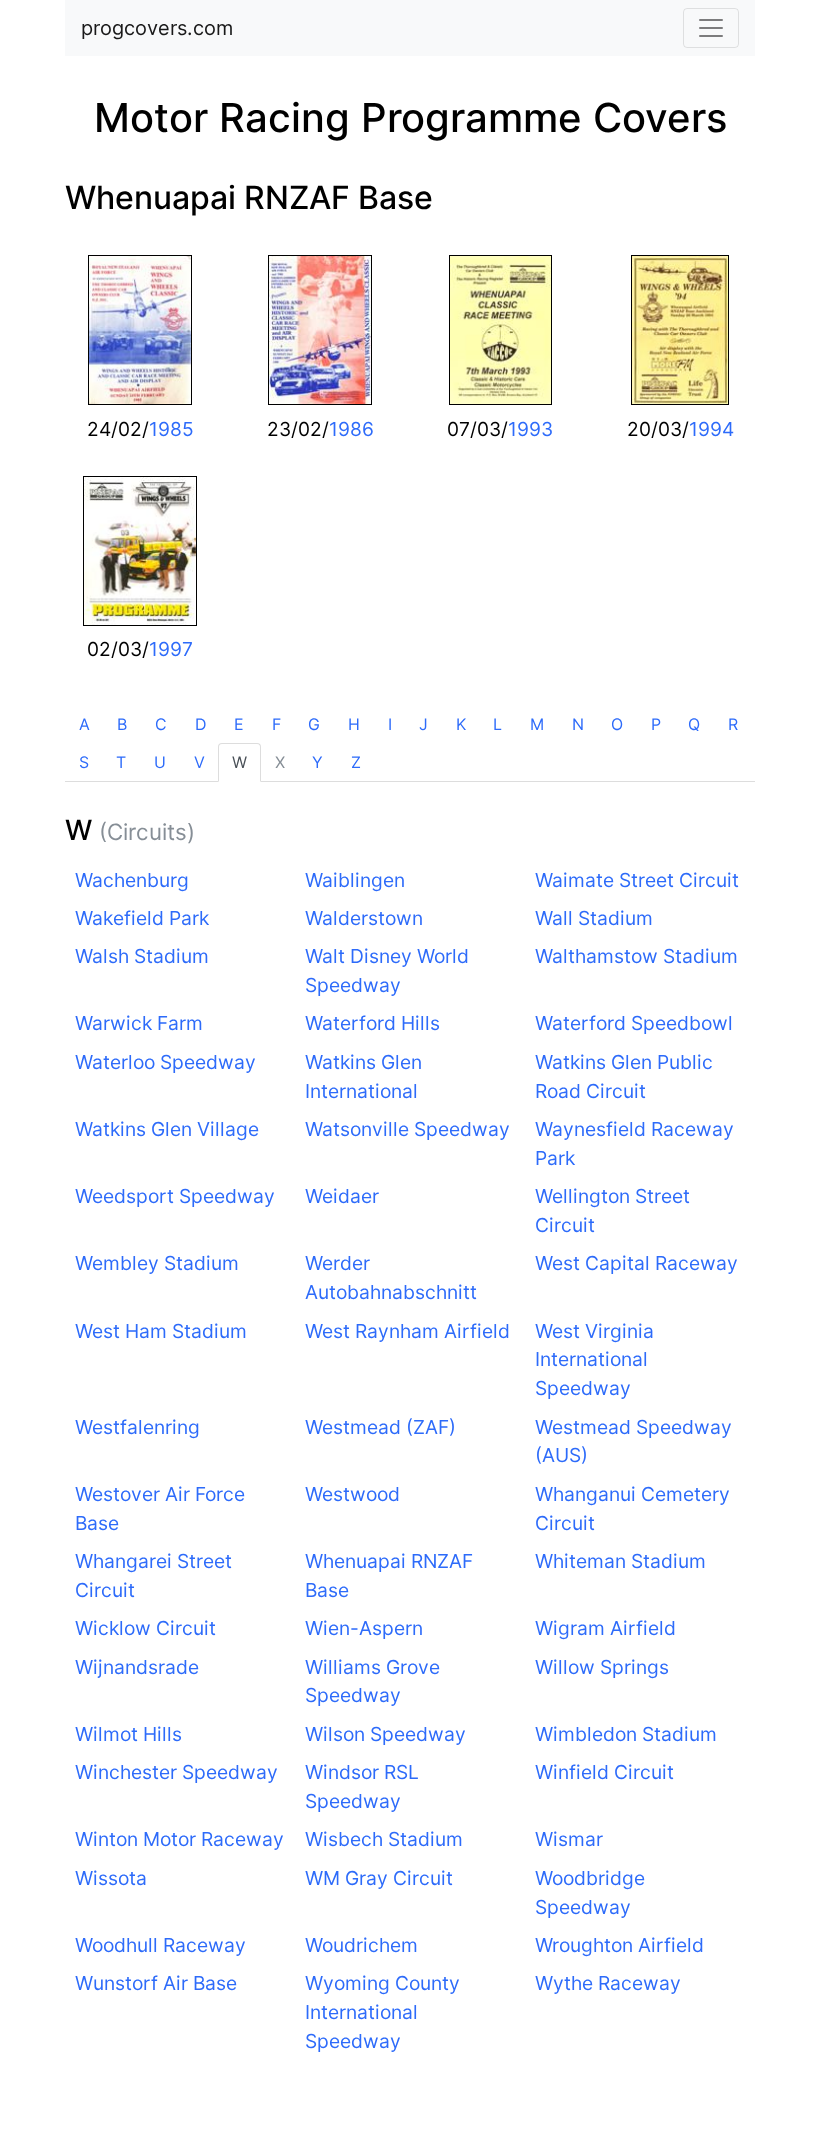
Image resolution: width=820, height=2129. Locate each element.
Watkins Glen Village (167, 1129)
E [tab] (239, 724)
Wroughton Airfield (619, 1945)
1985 (171, 429)
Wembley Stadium (157, 1263)
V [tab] (199, 762)
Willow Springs (602, 1667)
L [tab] (497, 724)
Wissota (111, 1878)
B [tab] (122, 724)
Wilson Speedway (385, 1734)
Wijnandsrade (137, 1667)
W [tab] (239, 762)
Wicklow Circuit (145, 1628)
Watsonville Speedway (407, 1129)
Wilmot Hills (128, 1734)
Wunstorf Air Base (156, 1983)
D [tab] (201, 724)
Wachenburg (132, 880)
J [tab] (423, 724)
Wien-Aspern (364, 1628)
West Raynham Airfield (407, 1331)
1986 (351, 429)
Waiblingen (355, 880)
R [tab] (733, 724)
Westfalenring (137, 1427)
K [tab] (461, 724)
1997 (171, 649)
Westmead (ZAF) (380, 1427)
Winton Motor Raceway (179, 1839)
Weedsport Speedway (175, 1196)
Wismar (569, 1839)
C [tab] (161, 724)
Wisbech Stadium (384, 1839)
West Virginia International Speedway (594, 1360)
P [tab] (656, 724)
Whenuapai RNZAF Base (249, 197)
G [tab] (314, 724)
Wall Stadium (594, 918)
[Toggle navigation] (711, 28)
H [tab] (354, 724)
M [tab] (537, 724)
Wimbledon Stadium (626, 1734)
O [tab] (617, 724)
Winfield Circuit (604, 1772)
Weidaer (342, 1196)
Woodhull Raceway (160, 1945)
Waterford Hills (372, 1023)
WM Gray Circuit (379, 1878)
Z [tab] (356, 762)
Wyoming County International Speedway (382, 2012)
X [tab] (280, 762)
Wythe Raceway (608, 1983)
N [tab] (578, 724)
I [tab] (390, 724)
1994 (711, 429)
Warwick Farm (139, 1023)
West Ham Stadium (161, 1331)
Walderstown (364, 918)
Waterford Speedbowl (634, 1023)
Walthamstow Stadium (636, 956)
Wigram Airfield (605, 1628)
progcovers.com (157, 28)
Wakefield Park (142, 918)
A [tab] (84, 724)
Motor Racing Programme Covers (410, 117)
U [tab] (160, 762)
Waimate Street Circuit (637, 880)
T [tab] (121, 762)
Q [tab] (694, 724)
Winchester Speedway (176, 1772)
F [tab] (276, 724)
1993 (530, 429)
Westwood (352, 1494)
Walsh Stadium (142, 956)
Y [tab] (317, 762)
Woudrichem (361, 1945)
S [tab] (84, 762)
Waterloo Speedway (165, 1062)
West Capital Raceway (636, 1263)
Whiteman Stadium (620, 1561)
